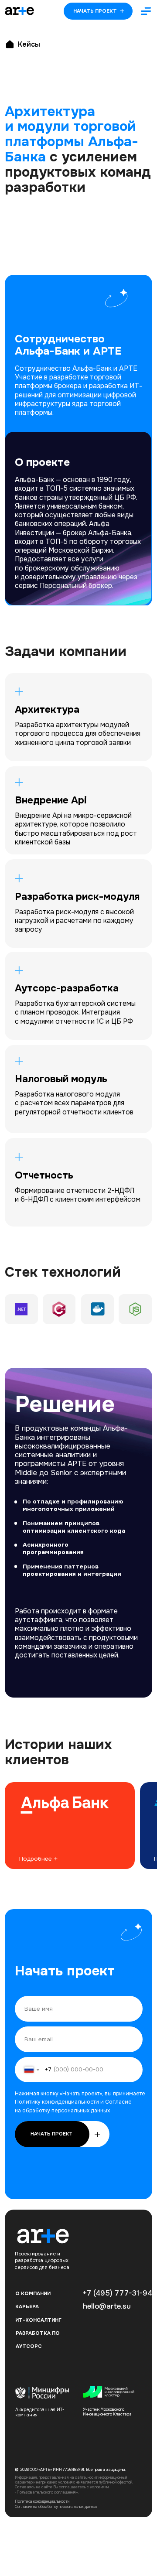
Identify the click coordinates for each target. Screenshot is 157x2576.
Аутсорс (29, 2346)
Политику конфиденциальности (57, 2102)
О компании (33, 2293)
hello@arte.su (107, 2306)
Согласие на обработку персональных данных (56, 2507)
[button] (146, 11)
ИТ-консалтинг (38, 2320)
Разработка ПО (38, 2333)
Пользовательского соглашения (46, 2492)
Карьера (27, 2306)
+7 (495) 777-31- (113, 2293)
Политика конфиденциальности (42, 2501)
